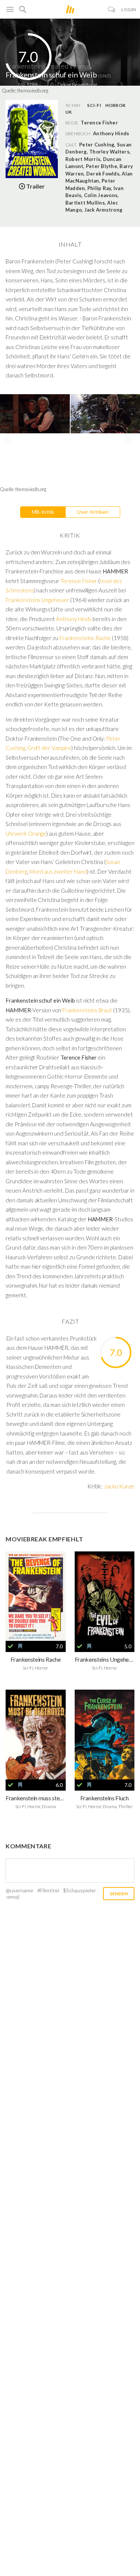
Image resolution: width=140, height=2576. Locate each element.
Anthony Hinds (111, 133)
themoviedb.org (33, 91)
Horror (115, 105)
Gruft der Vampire (49, 748)
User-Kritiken (93, 512)
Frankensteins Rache (85, 638)
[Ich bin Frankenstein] (36, 1596)
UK (69, 112)
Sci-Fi (94, 105)
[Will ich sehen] (20, 1646)
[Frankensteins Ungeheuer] (105, 1596)
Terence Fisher (79, 581)
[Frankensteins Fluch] (105, 1735)
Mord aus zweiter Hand (58, 871)
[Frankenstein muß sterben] (36, 1735)
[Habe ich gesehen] (10, 1646)
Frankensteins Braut (87, 1010)
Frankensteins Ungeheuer (37, 600)
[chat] (112, 10)
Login (129, 10)
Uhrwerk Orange (26, 833)
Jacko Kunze (119, 1486)
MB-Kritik (43, 512)
